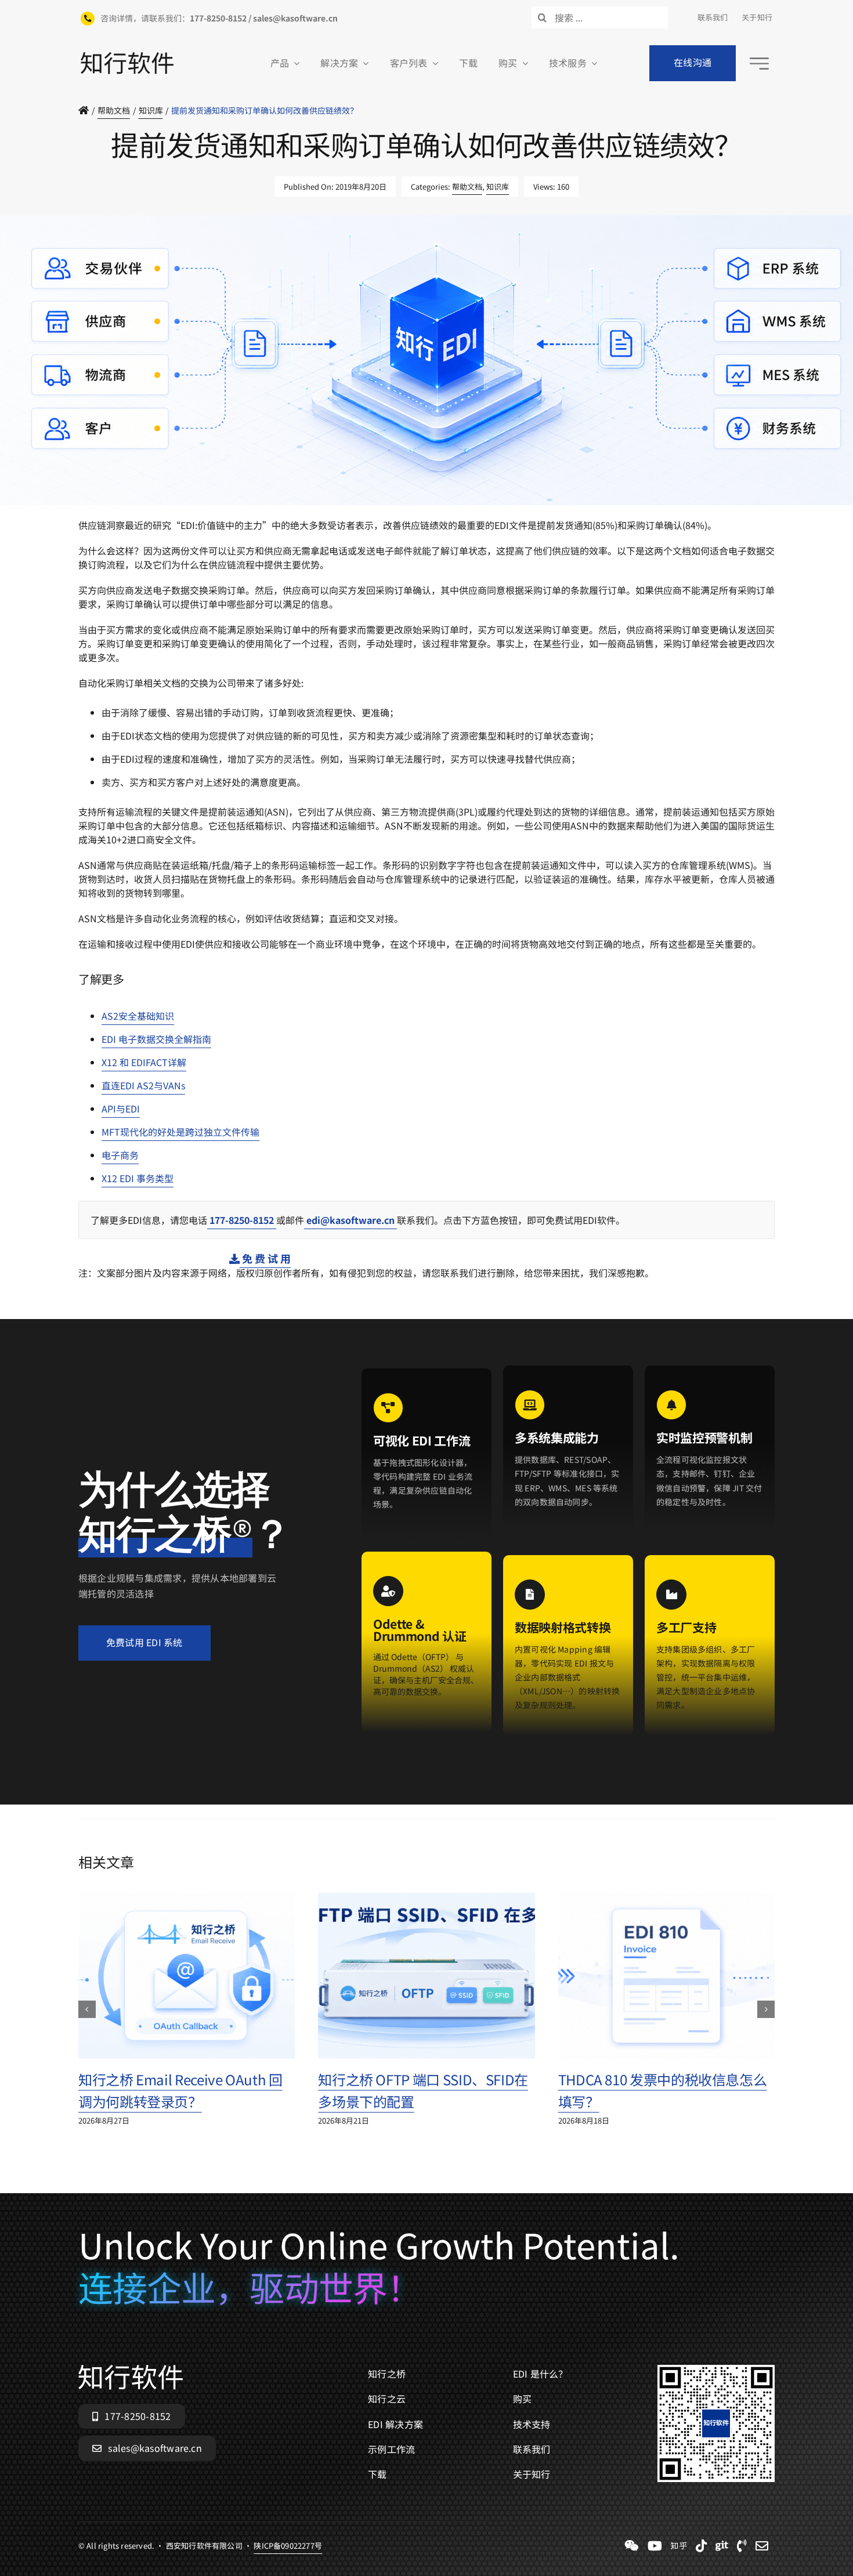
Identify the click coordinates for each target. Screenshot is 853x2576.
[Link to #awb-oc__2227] (759, 64)
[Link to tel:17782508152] (742, 2546)
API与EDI (121, 1108)
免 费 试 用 (265, 1258)
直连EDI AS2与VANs (143, 1085)
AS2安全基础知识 (138, 1016)
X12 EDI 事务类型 (138, 1178)
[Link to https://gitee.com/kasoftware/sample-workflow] (722, 2546)
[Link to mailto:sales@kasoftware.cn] (762, 2546)
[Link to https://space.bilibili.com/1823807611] (655, 2546)
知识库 (498, 186)
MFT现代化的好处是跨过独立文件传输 (180, 1132)
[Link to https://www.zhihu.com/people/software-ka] (679, 2546)
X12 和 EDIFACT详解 (144, 1062)
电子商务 (120, 1155)
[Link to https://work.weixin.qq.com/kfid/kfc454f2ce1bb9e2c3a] (632, 2546)
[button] (87, 2009)
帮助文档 (467, 186)
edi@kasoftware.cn (350, 1220)
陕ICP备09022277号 (288, 511)
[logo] (127, 57)
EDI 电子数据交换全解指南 (156, 1039)
